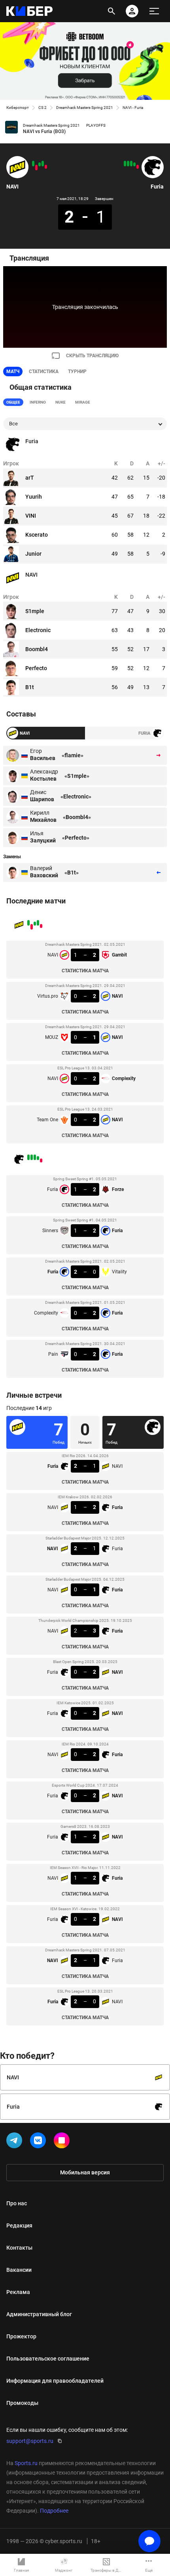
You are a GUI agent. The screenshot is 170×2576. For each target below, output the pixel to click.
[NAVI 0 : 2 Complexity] (36, 168)
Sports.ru (26, 2463)
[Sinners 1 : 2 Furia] (134, 164)
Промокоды (22, 2403)
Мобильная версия (85, 2172)
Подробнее (54, 2511)
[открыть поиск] (111, 11)
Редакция (19, 2225)
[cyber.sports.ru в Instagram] (63, 2142)
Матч (13, 372)
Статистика (44, 372)
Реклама (18, 2292)
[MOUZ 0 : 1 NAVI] (40, 164)
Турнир (77, 372)
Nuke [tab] (60, 402)
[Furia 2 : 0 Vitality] (131, 164)
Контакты (19, 2248)
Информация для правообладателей (55, 2381)
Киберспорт (18, 108)
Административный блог (39, 2314)
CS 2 (42, 108)
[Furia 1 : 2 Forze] (138, 167)
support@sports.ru (30, 2441)
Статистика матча (85, 971)
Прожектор (21, 2336)
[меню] (154, 11)
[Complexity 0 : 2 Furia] (128, 164)
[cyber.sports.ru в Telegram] (16, 2142)
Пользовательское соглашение (48, 2359)
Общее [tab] (13, 402)
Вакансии (19, 2270)
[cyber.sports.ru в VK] (40, 2142)
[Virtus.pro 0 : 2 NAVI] (43, 164)
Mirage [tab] (83, 402)
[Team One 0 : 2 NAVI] (33, 164)
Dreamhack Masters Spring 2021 (85, 108)
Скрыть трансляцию (92, 356)
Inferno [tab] (38, 402)
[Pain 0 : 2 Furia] (125, 164)
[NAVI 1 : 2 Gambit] (46, 167)
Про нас (17, 2203)
